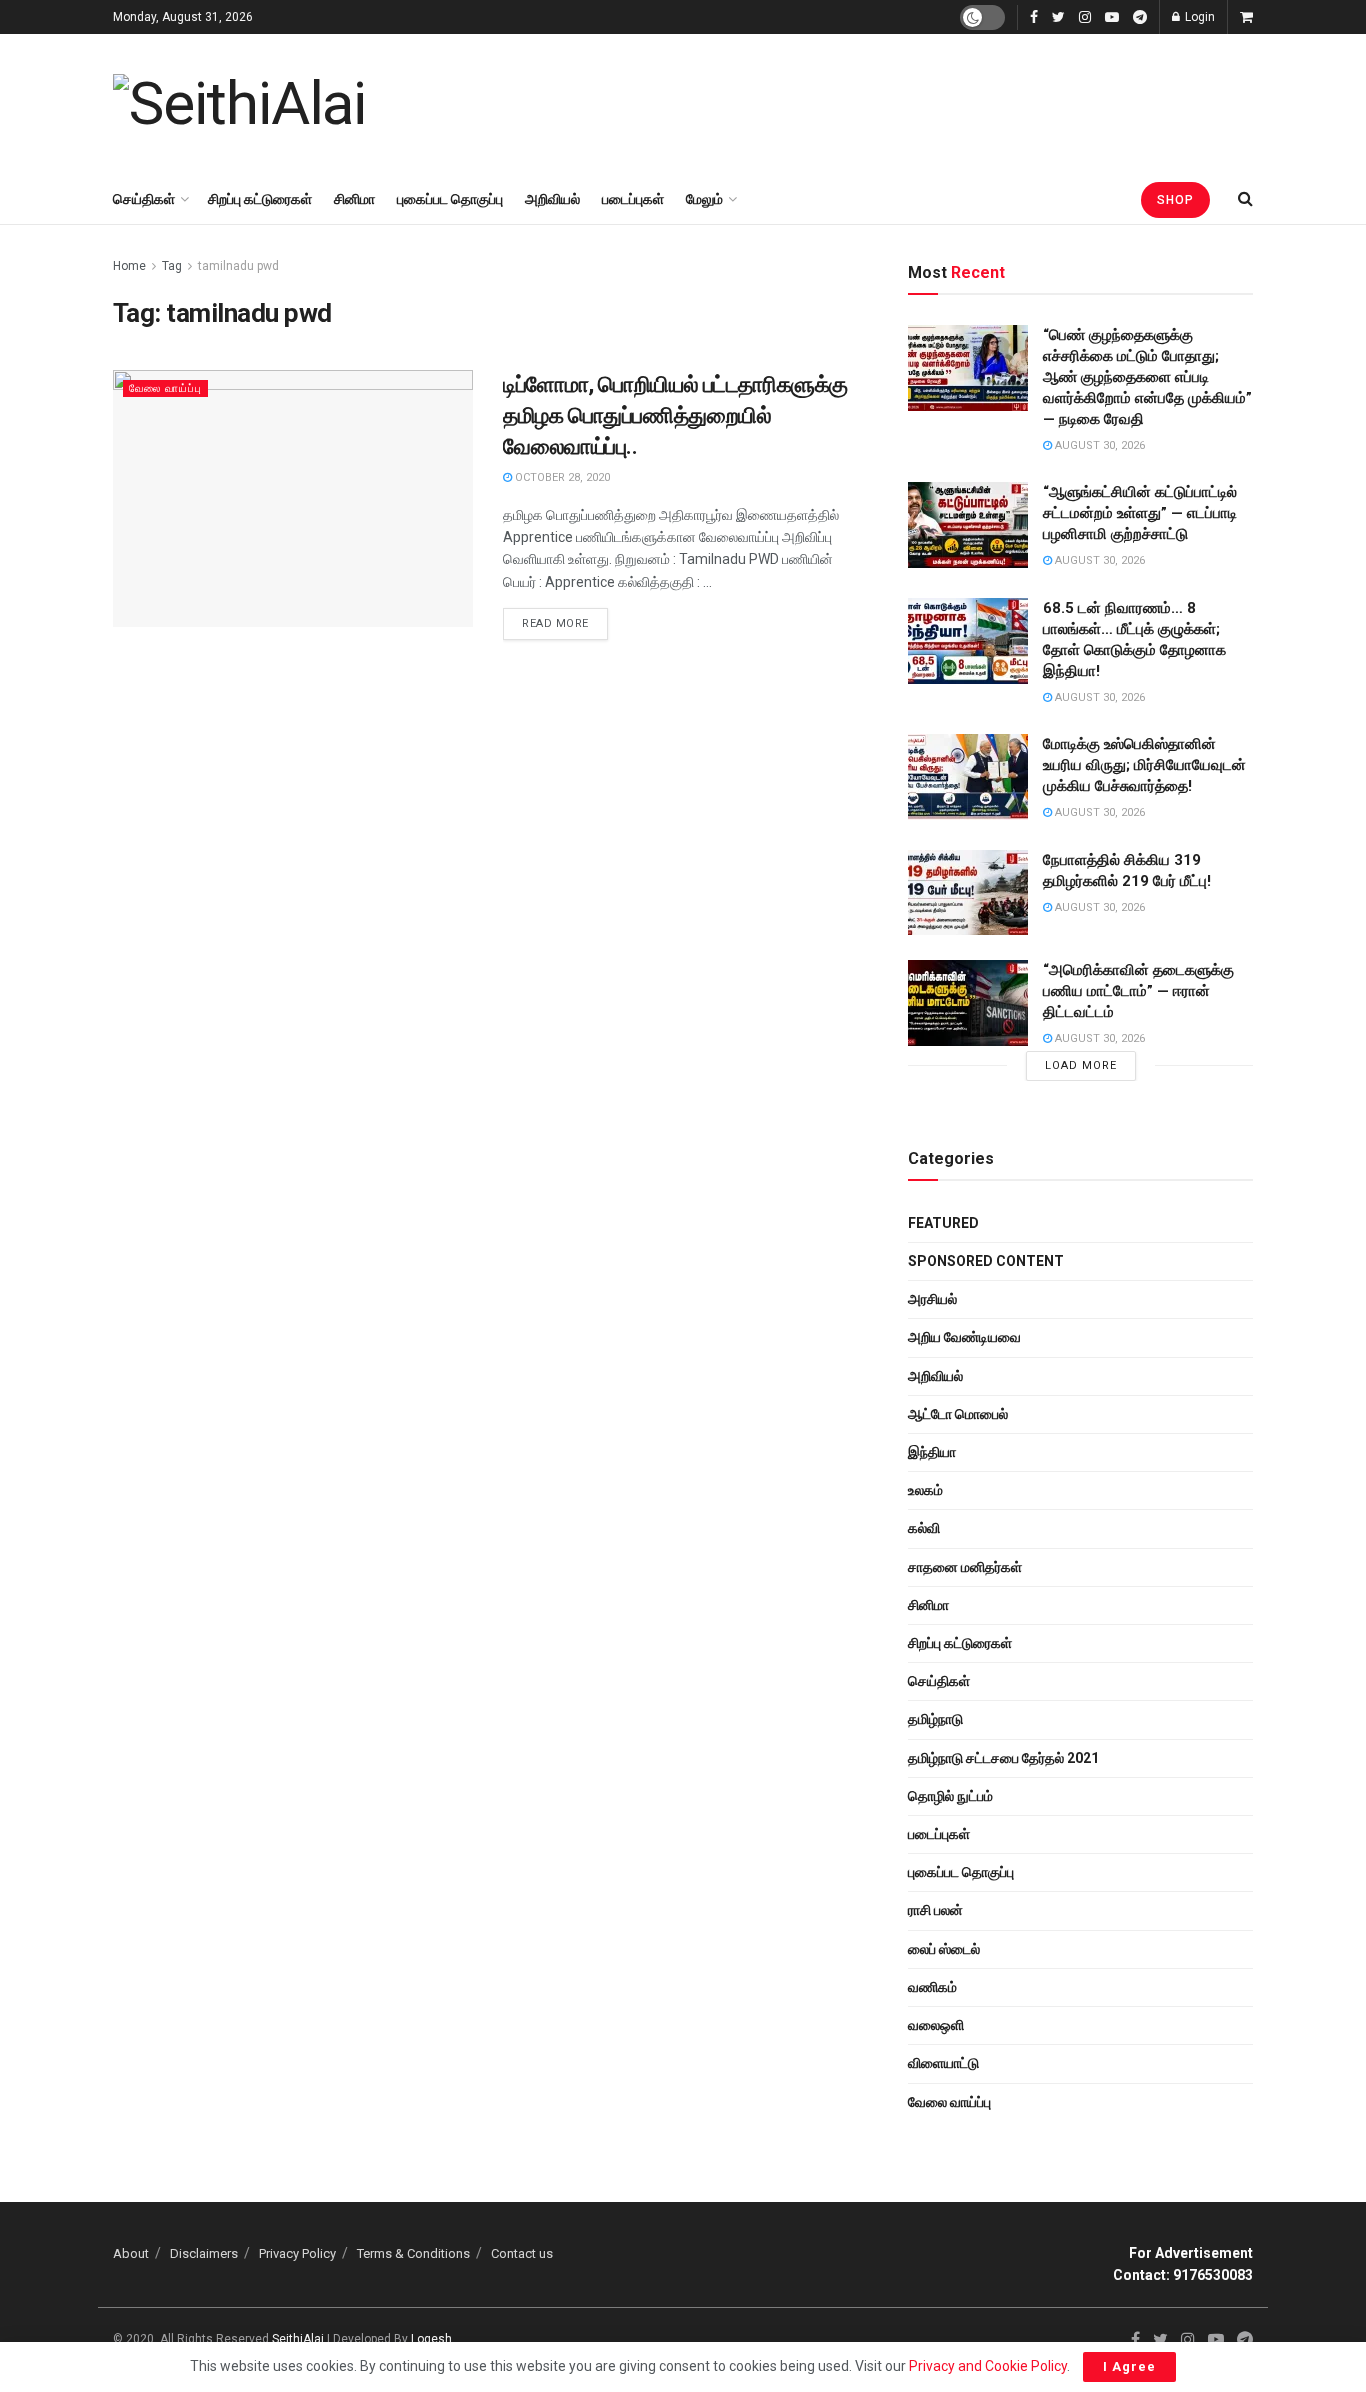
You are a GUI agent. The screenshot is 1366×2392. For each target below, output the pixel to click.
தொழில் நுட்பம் (950, 1796)
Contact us (522, 2253)
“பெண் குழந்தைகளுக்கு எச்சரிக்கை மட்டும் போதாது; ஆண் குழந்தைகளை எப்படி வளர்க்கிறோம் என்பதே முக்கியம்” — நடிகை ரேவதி (1147, 377)
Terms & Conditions (413, 2253)
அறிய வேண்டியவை (964, 1337)
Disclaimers (204, 2253)
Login (1198, 17)
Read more (555, 623)
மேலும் (704, 199)
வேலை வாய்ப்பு (165, 388)
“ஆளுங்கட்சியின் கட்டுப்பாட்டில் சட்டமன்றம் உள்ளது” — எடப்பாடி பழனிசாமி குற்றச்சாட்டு (1140, 513)
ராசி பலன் (935, 1910)
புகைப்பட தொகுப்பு (450, 199)
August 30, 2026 (1098, 445)
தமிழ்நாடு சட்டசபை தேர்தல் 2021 (1003, 1758)
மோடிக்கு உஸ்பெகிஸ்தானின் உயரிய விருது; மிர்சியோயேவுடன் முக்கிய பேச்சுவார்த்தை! (1144, 765)
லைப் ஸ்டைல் (944, 1949)
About (131, 2253)
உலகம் (925, 1490)
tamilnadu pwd (238, 266)
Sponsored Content (986, 1261)
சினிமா (354, 199)
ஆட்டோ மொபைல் (958, 1414)
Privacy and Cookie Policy (988, 2366)
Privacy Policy (297, 2253)
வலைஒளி (936, 2025)
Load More (1081, 1065)
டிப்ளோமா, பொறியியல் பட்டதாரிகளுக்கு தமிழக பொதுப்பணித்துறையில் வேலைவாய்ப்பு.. (675, 415)
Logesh (431, 2339)
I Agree (1129, 2366)
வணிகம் (932, 1987)
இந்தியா (932, 1452)
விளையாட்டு (943, 2063)
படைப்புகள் (633, 199)
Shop (1175, 200)
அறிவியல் (552, 199)
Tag (172, 266)
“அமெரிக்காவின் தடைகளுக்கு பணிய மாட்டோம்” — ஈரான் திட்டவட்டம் (1138, 991)
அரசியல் (932, 1299)
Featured (943, 1223)
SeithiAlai (298, 2339)
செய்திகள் (144, 199)
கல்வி (924, 1528)
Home (129, 266)
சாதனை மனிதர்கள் (965, 1567)
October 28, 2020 (561, 477)
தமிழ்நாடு (935, 1719)
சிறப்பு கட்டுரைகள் (260, 199)
